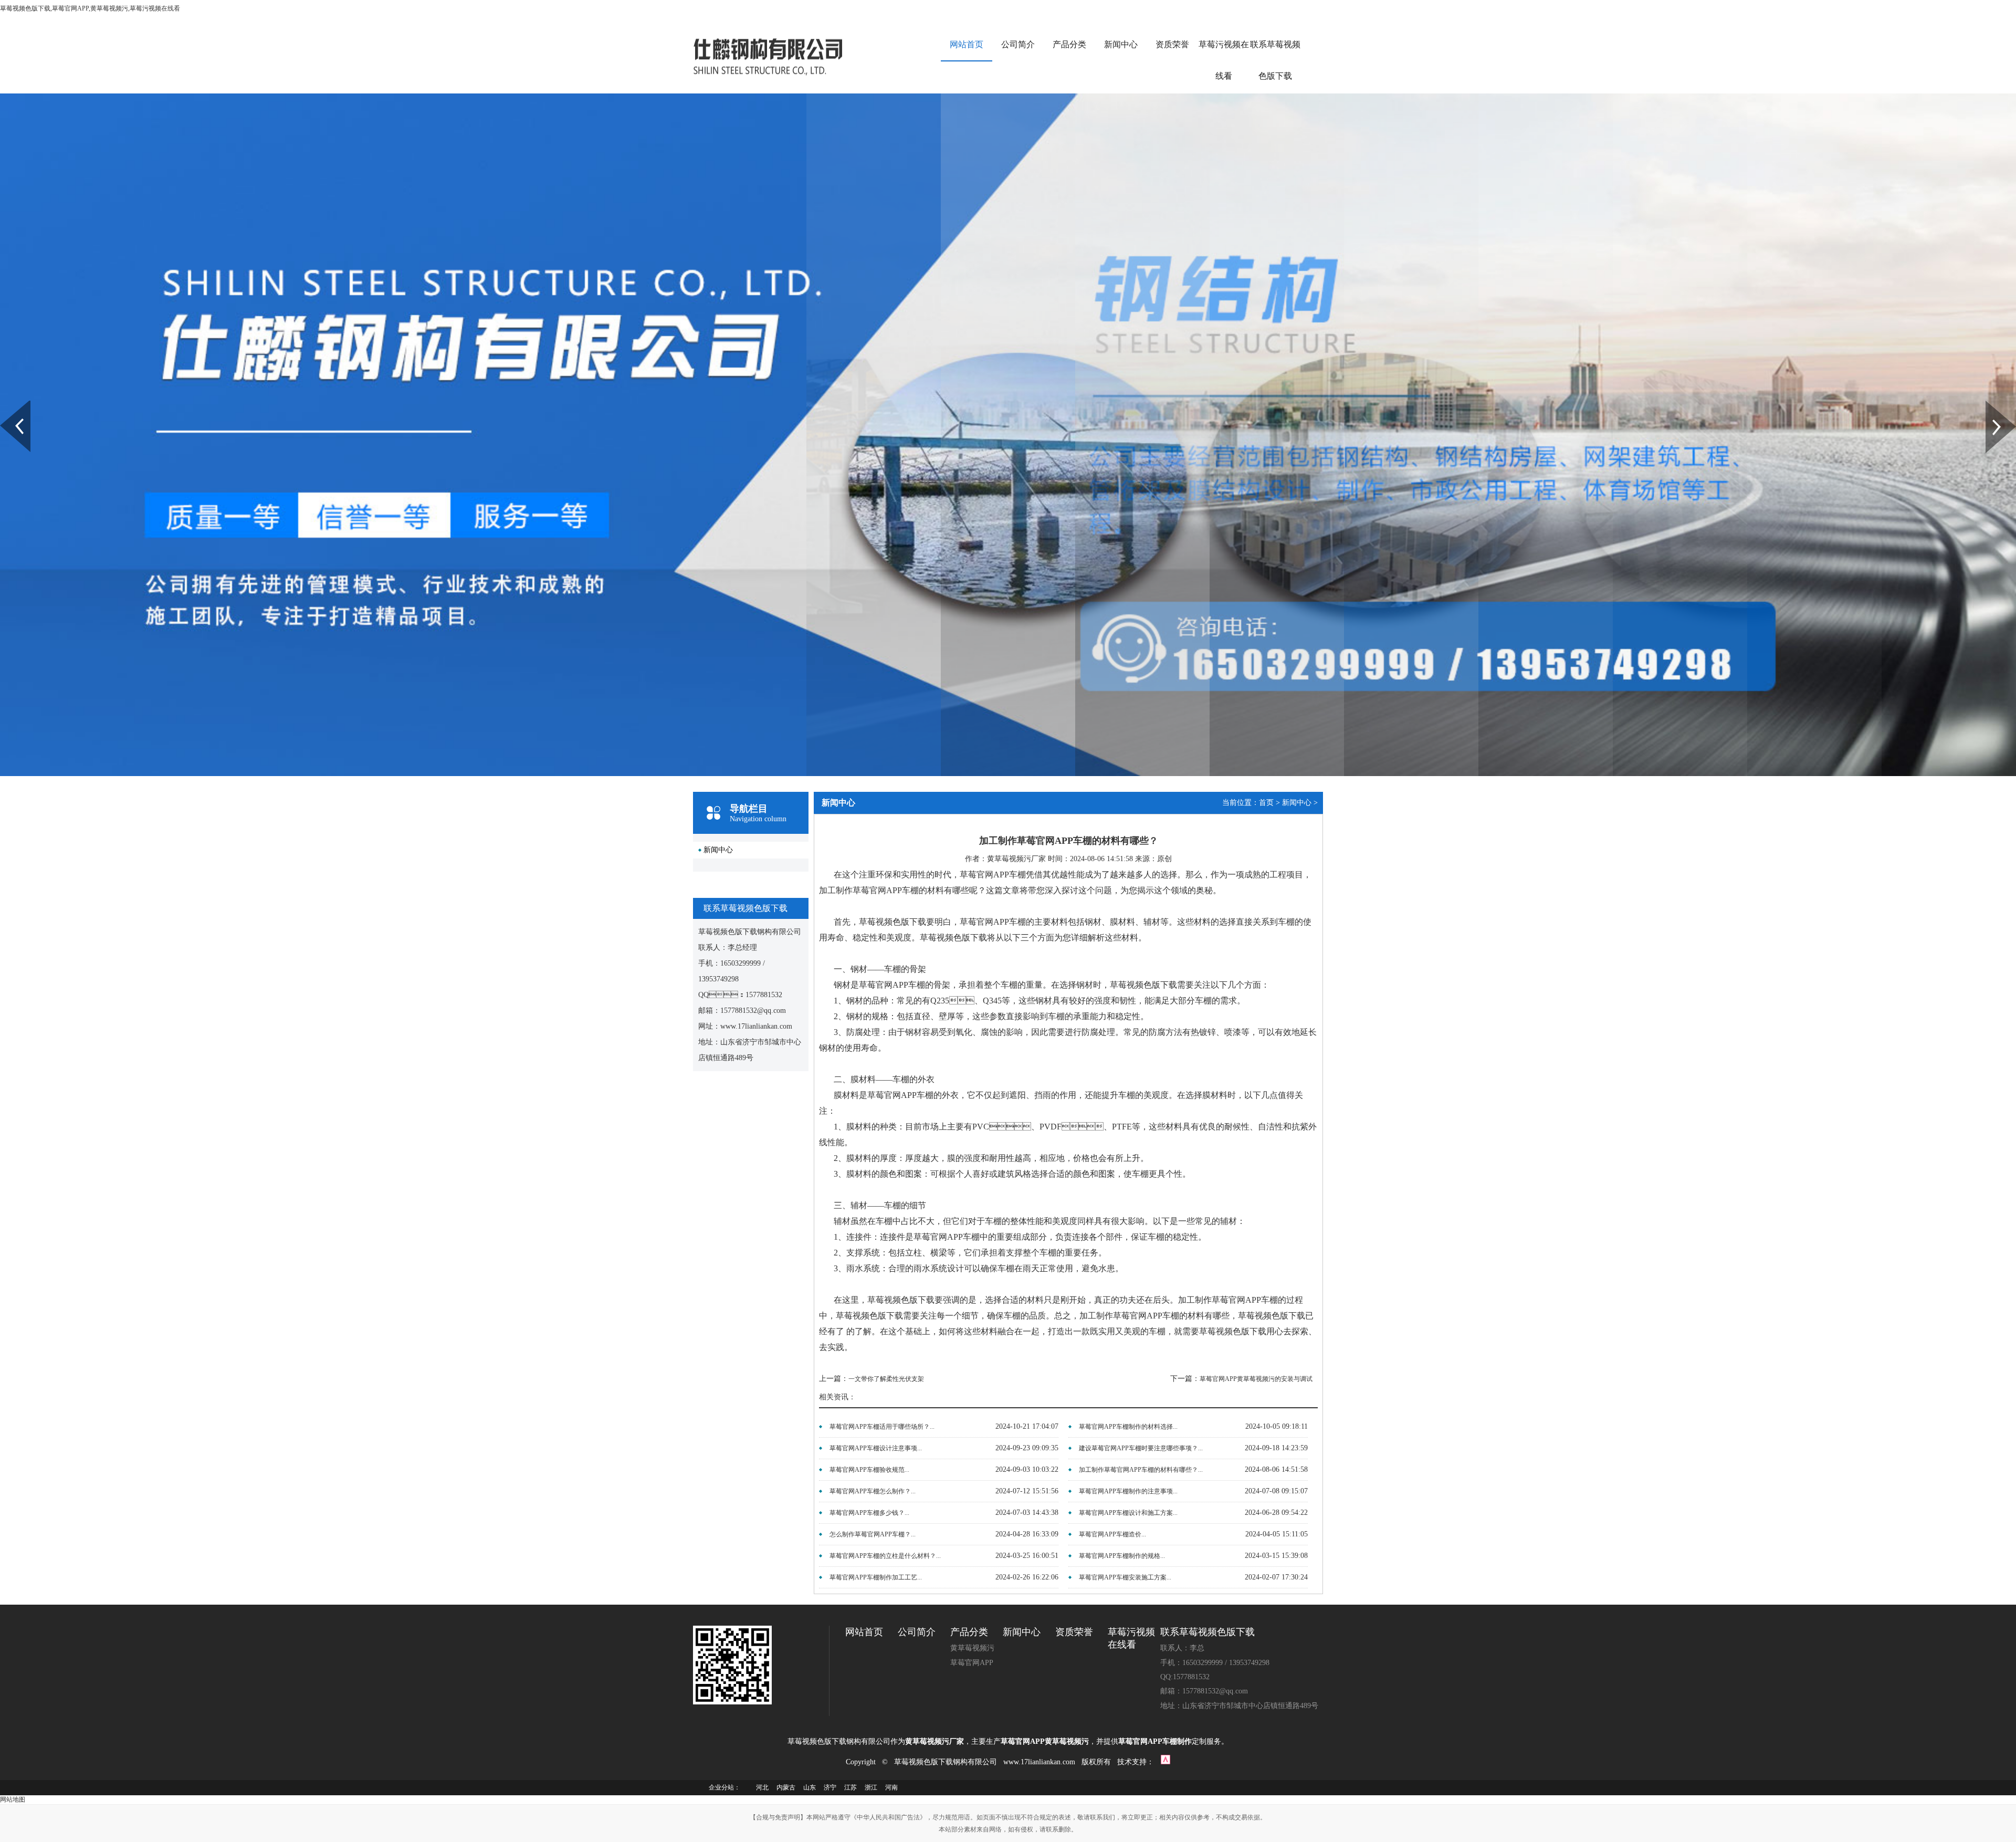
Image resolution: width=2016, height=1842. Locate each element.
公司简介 (1018, 44)
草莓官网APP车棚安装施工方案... (1125, 1577)
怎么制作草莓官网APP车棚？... (873, 1534)
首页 (1266, 803)
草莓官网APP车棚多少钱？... (869, 1513)
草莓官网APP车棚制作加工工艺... (876, 1577)
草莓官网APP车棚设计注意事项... (876, 1448)
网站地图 (13, 1799)
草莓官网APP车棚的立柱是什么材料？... (885, 1556)
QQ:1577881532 (1185, 1677)
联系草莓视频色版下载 (1275, 60)
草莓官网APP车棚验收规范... (869, 1470)
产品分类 (1069, 44)
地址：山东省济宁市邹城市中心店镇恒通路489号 (1239, 1706)
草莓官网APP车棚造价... (1112, 1534)
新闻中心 (1121, 44)
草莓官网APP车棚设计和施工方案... (1128, 1513)
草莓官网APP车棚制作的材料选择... (1128, 1427)
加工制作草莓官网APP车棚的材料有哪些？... (1141, 1470)
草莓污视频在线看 (1224, 60)
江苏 (850, 1787)
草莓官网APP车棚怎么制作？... (873, 1491)
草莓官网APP (972, 1663)
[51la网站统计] (1165, 1762)
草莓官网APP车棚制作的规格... (1122, 1556)
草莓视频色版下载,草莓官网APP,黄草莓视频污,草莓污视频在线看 (90, 8)
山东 (810, 1787)
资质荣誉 (1172, 44)
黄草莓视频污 (972, 1648)
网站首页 (967, 44)
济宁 (830, 1787)
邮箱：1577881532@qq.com (1204, 1691)
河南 (891, 1787)
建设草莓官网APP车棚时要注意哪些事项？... (1141, 1448)
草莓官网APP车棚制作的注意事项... (1128, 1491)
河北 (762, 1787)
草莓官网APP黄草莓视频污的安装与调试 (1256, 1379)
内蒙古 (786, 1787)
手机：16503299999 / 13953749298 (1215, 1663)
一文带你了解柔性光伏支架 (886, 1379)
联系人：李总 (1182, 1648)
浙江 (871, 1787)
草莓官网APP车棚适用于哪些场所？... (882, 1427)
